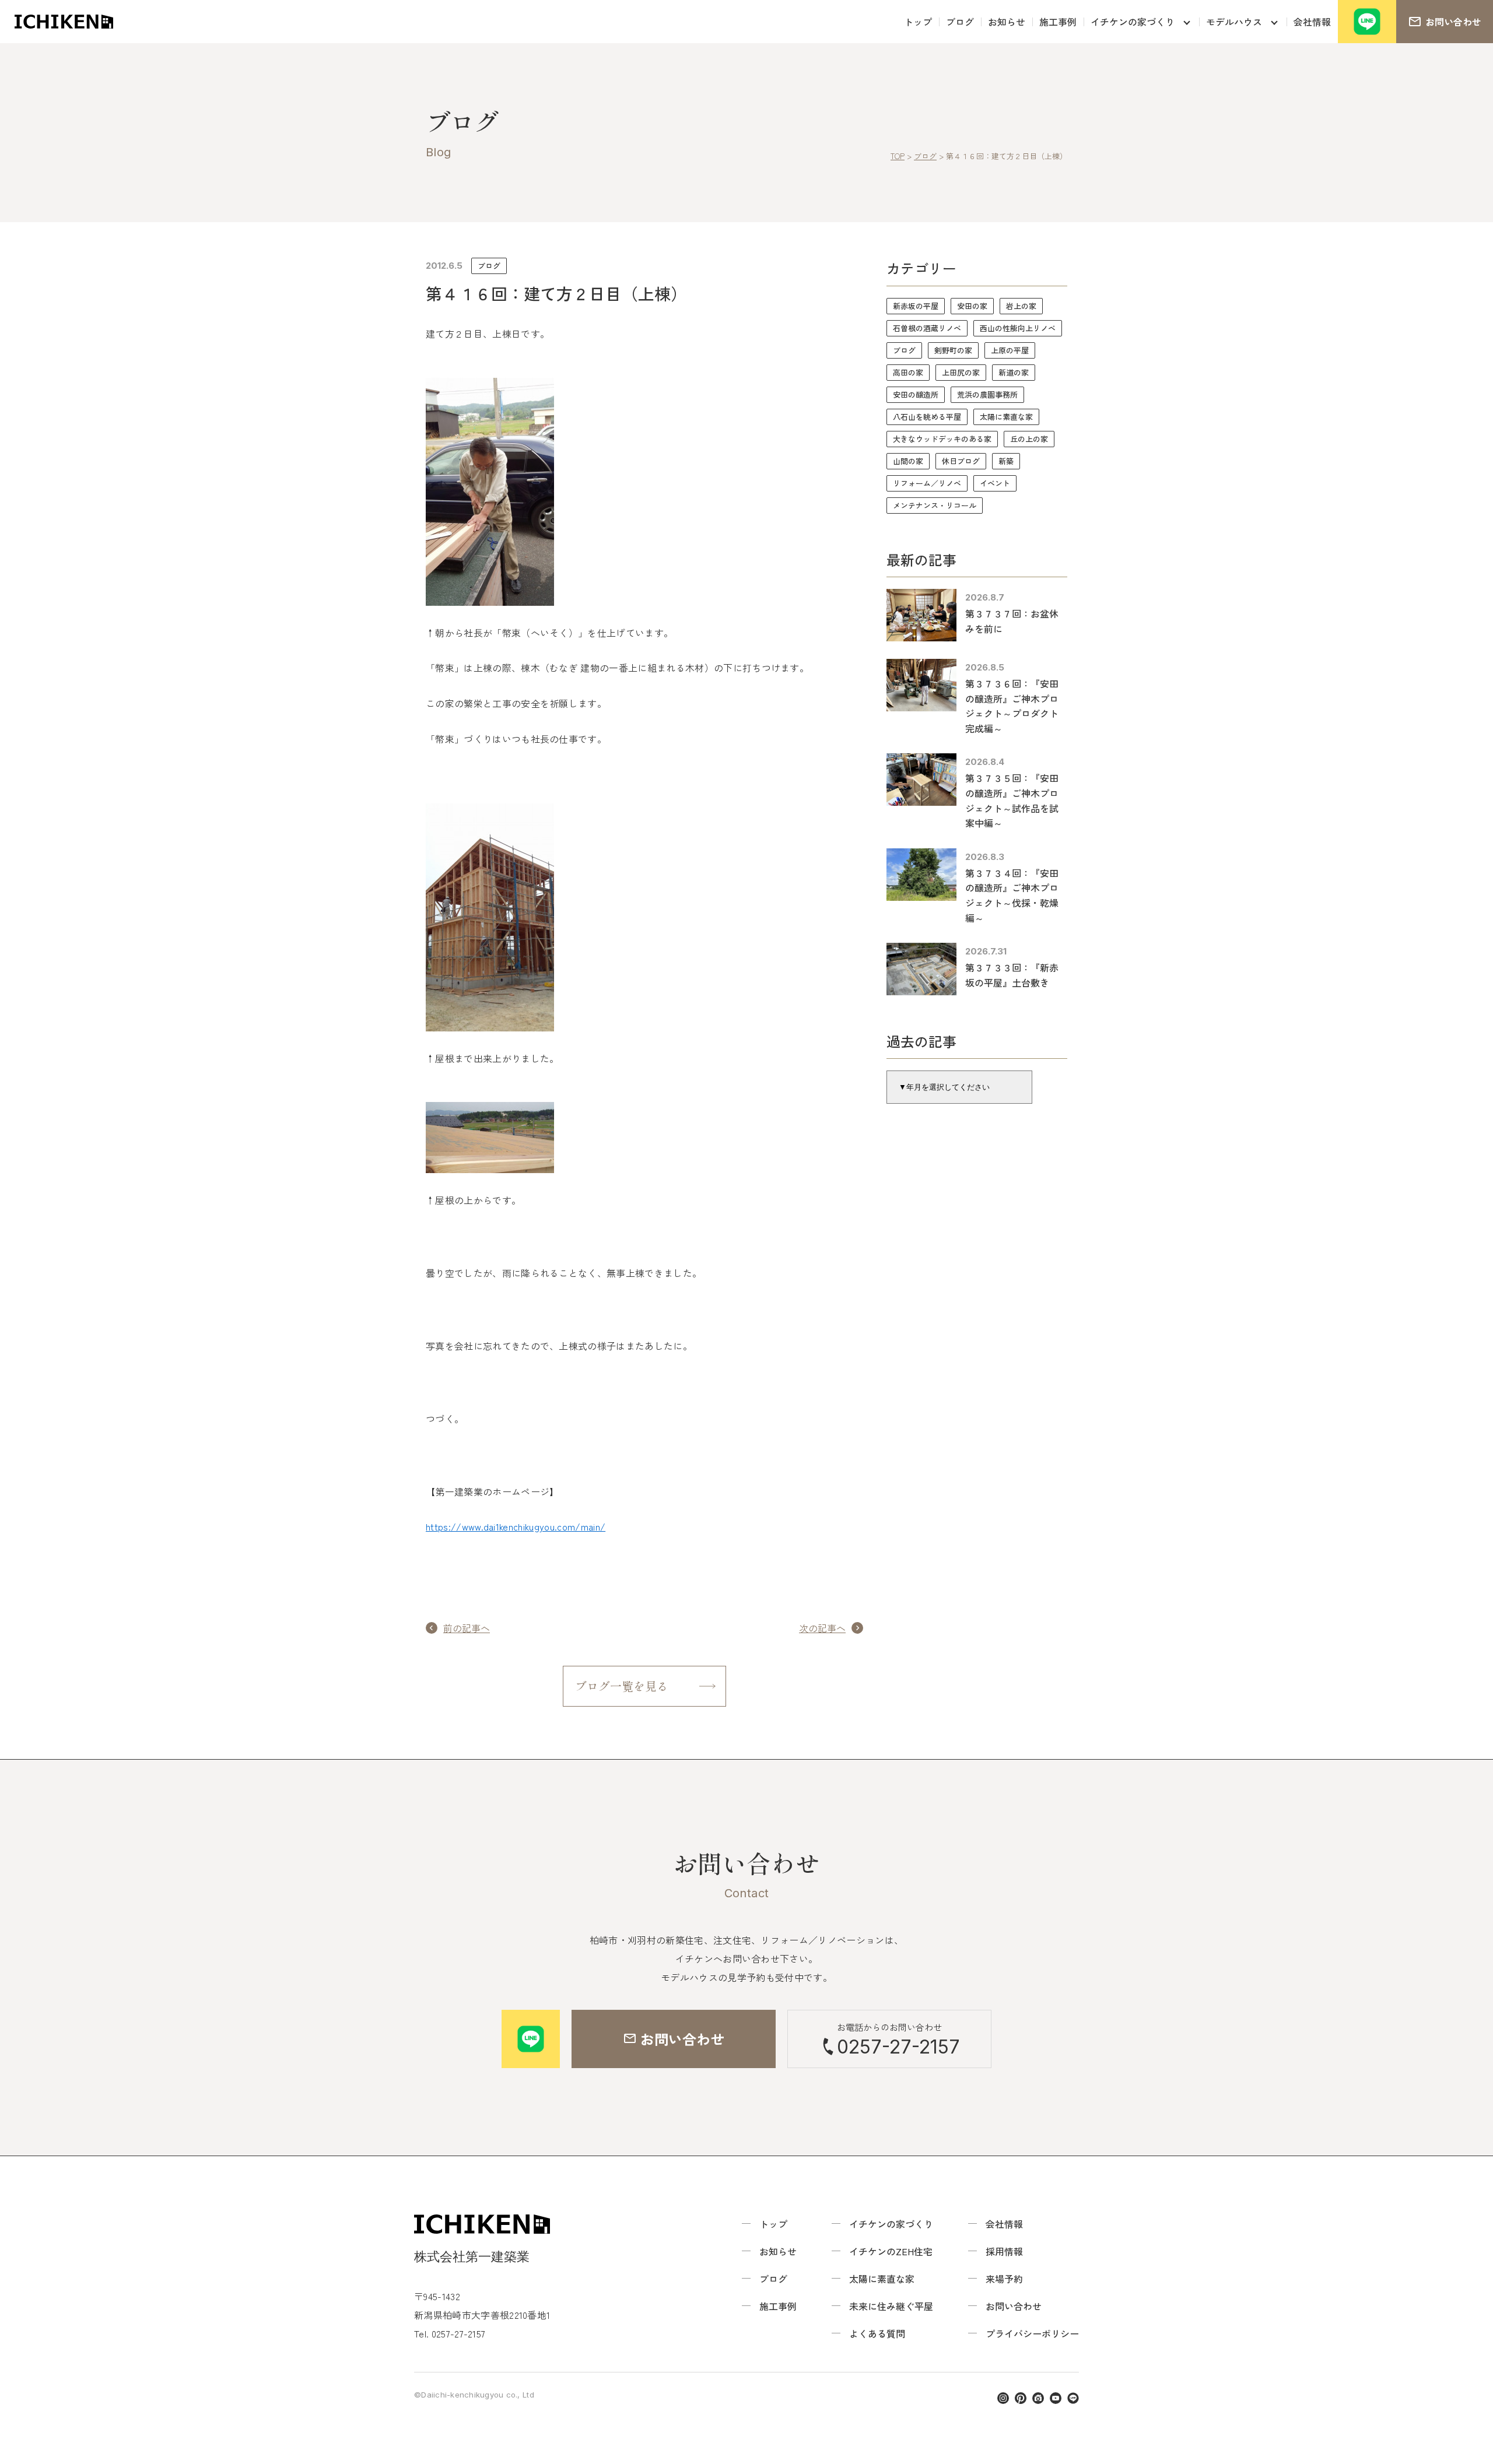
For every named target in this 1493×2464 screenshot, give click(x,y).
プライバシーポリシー (1032, 2333)
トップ (918, 22)
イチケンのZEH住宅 (891, 2251)
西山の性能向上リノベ (1018, 328)
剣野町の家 (953, 350)
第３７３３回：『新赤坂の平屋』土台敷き (1012, 975)
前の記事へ (467, 1628)
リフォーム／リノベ (927, 483)
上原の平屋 (1010, 350)
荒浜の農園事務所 (987, 394)
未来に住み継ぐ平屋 (891, 2306)
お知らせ (1007, 22)
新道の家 (1014, 372)
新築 (1006, 461)
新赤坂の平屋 (916, 306)
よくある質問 (877, 2333)
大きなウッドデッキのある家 (942, 439)
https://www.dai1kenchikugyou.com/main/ (516, 1526)
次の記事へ (822, 1628)
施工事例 (1058, 22)
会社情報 (1312, 22)
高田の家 (908, 372)
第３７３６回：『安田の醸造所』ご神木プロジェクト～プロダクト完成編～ (1012, 706)
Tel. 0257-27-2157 (450, 2333)
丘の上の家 (1029, 439)
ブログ (960, 22)
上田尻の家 (961, 372)
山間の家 (908, 461)
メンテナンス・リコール (935, 505)
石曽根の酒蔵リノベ (927, 328)
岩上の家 (1021, 306)
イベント (995, 483)
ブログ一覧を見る (622, 1686)
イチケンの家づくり (1133, 22)
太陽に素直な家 (1006, 417)
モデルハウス (1234, 22)
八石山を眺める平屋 (927, 417)
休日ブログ (961, 461)
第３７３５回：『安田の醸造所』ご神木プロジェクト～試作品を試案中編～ (1012, 800)
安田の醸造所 (916, 394)
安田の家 (972, 306)
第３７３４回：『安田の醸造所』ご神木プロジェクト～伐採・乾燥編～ (1012, 895)
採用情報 (1004, 2251)
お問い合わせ (1014, 2306)
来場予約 (1004, 2279)
